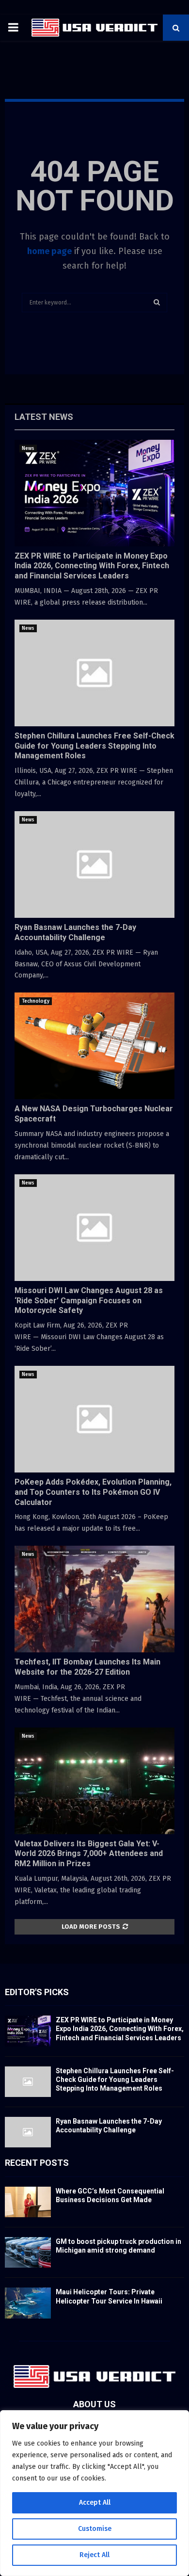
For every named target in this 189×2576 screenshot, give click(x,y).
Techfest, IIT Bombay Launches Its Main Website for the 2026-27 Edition (87, 1667)
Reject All (94, 2555)
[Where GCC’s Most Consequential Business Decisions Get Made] (28, 2202)
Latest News (44, 417)
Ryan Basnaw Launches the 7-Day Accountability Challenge (75, 932)
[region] (94, 2493)
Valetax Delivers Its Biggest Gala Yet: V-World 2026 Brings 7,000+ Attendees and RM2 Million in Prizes (89, 1854)
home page (49, 251)
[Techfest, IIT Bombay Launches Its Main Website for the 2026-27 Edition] (94, 1599)
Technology (36, 1001)
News (28, 448)
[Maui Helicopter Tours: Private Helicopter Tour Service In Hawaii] (28, 2303)
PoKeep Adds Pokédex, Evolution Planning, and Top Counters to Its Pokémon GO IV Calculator (93, 1492)
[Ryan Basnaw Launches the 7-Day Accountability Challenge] (94, 864)
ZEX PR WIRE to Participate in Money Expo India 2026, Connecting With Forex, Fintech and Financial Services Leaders (92, 566)
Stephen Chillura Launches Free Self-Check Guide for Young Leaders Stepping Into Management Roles (94, 746)
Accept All (95, 2503)
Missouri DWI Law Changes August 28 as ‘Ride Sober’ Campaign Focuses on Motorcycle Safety (89, 1301)
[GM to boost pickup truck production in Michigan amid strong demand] (28, 2252)
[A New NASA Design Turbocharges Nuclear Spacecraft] (94, 1046)
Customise (95, 2529)
